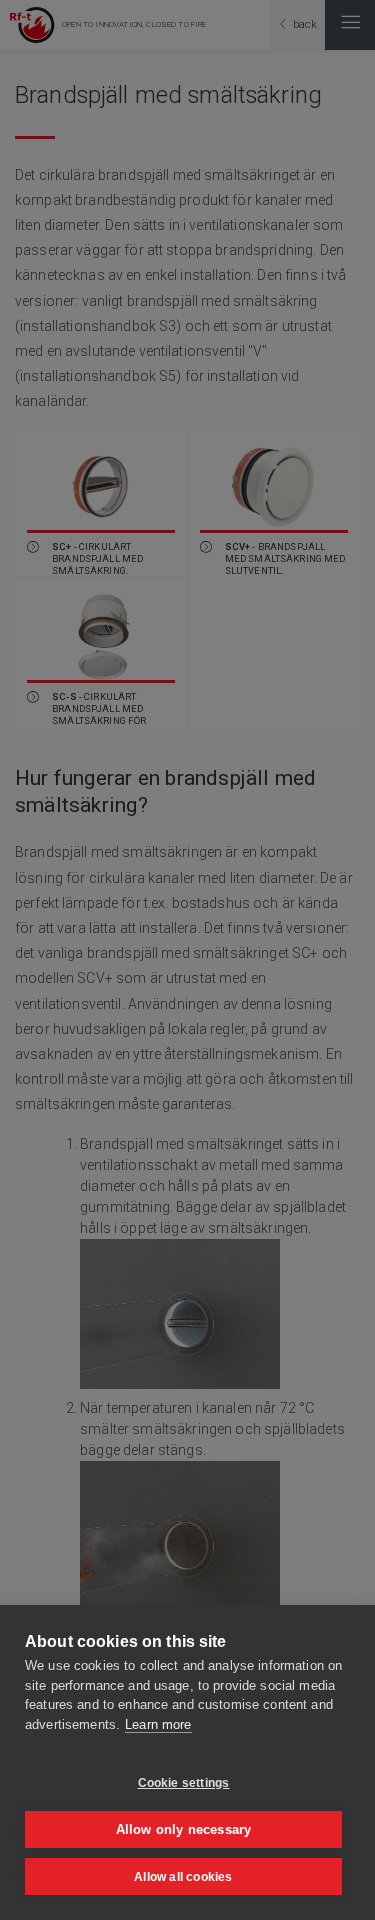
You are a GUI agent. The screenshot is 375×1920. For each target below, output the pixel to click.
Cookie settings (184, 1783)
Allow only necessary (184, 1829)
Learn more (158, 1724)
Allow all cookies (183, 1877)
